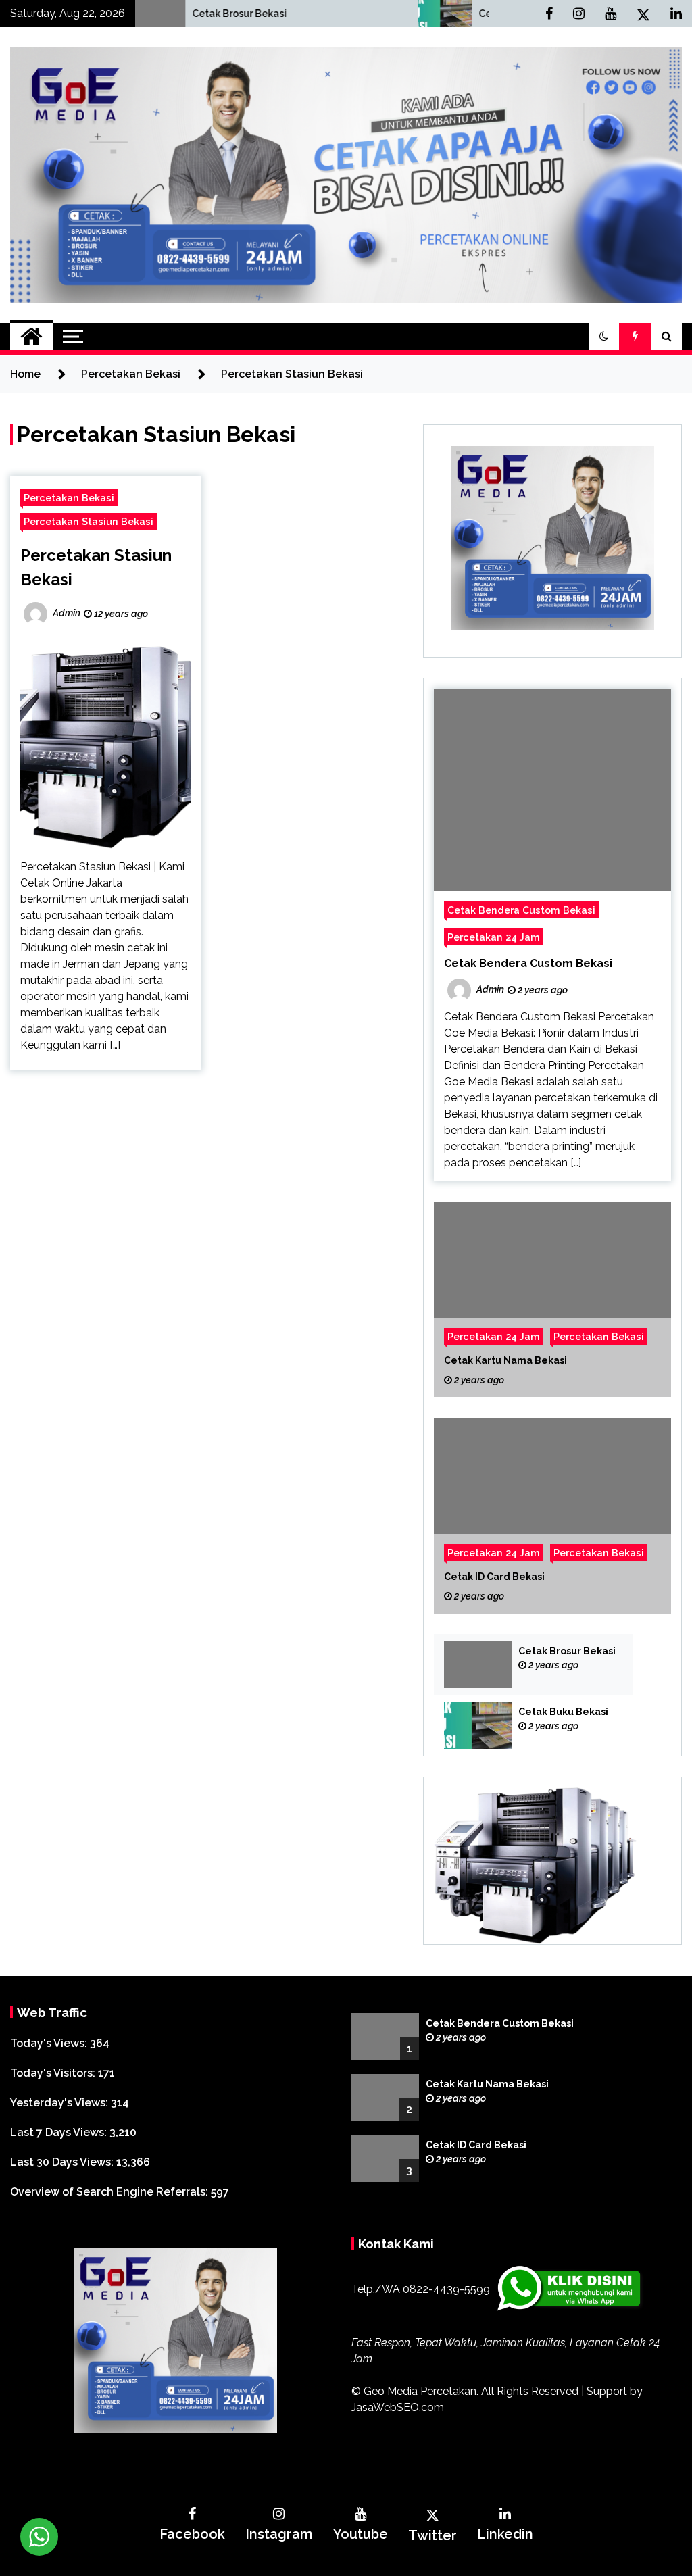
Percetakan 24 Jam (494, 937)
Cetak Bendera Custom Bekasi (521, 910)
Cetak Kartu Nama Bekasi (505, 1360)
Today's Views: (50, 2043)
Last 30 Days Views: (63, 2162)
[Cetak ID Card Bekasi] (552, 1516)
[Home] (31, 337)
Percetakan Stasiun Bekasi (89, 521)
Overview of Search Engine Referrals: (110, 2192)
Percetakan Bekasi (69, 498)
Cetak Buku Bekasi (418, 14)
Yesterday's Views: (60, 2103)
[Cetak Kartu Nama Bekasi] (552, 1299)
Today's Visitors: (54, 2073)
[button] (604, 337)
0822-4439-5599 (446, 2289)
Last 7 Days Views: (60, 2132)
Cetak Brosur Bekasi (134, 14)
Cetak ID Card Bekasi (494, 1577)
